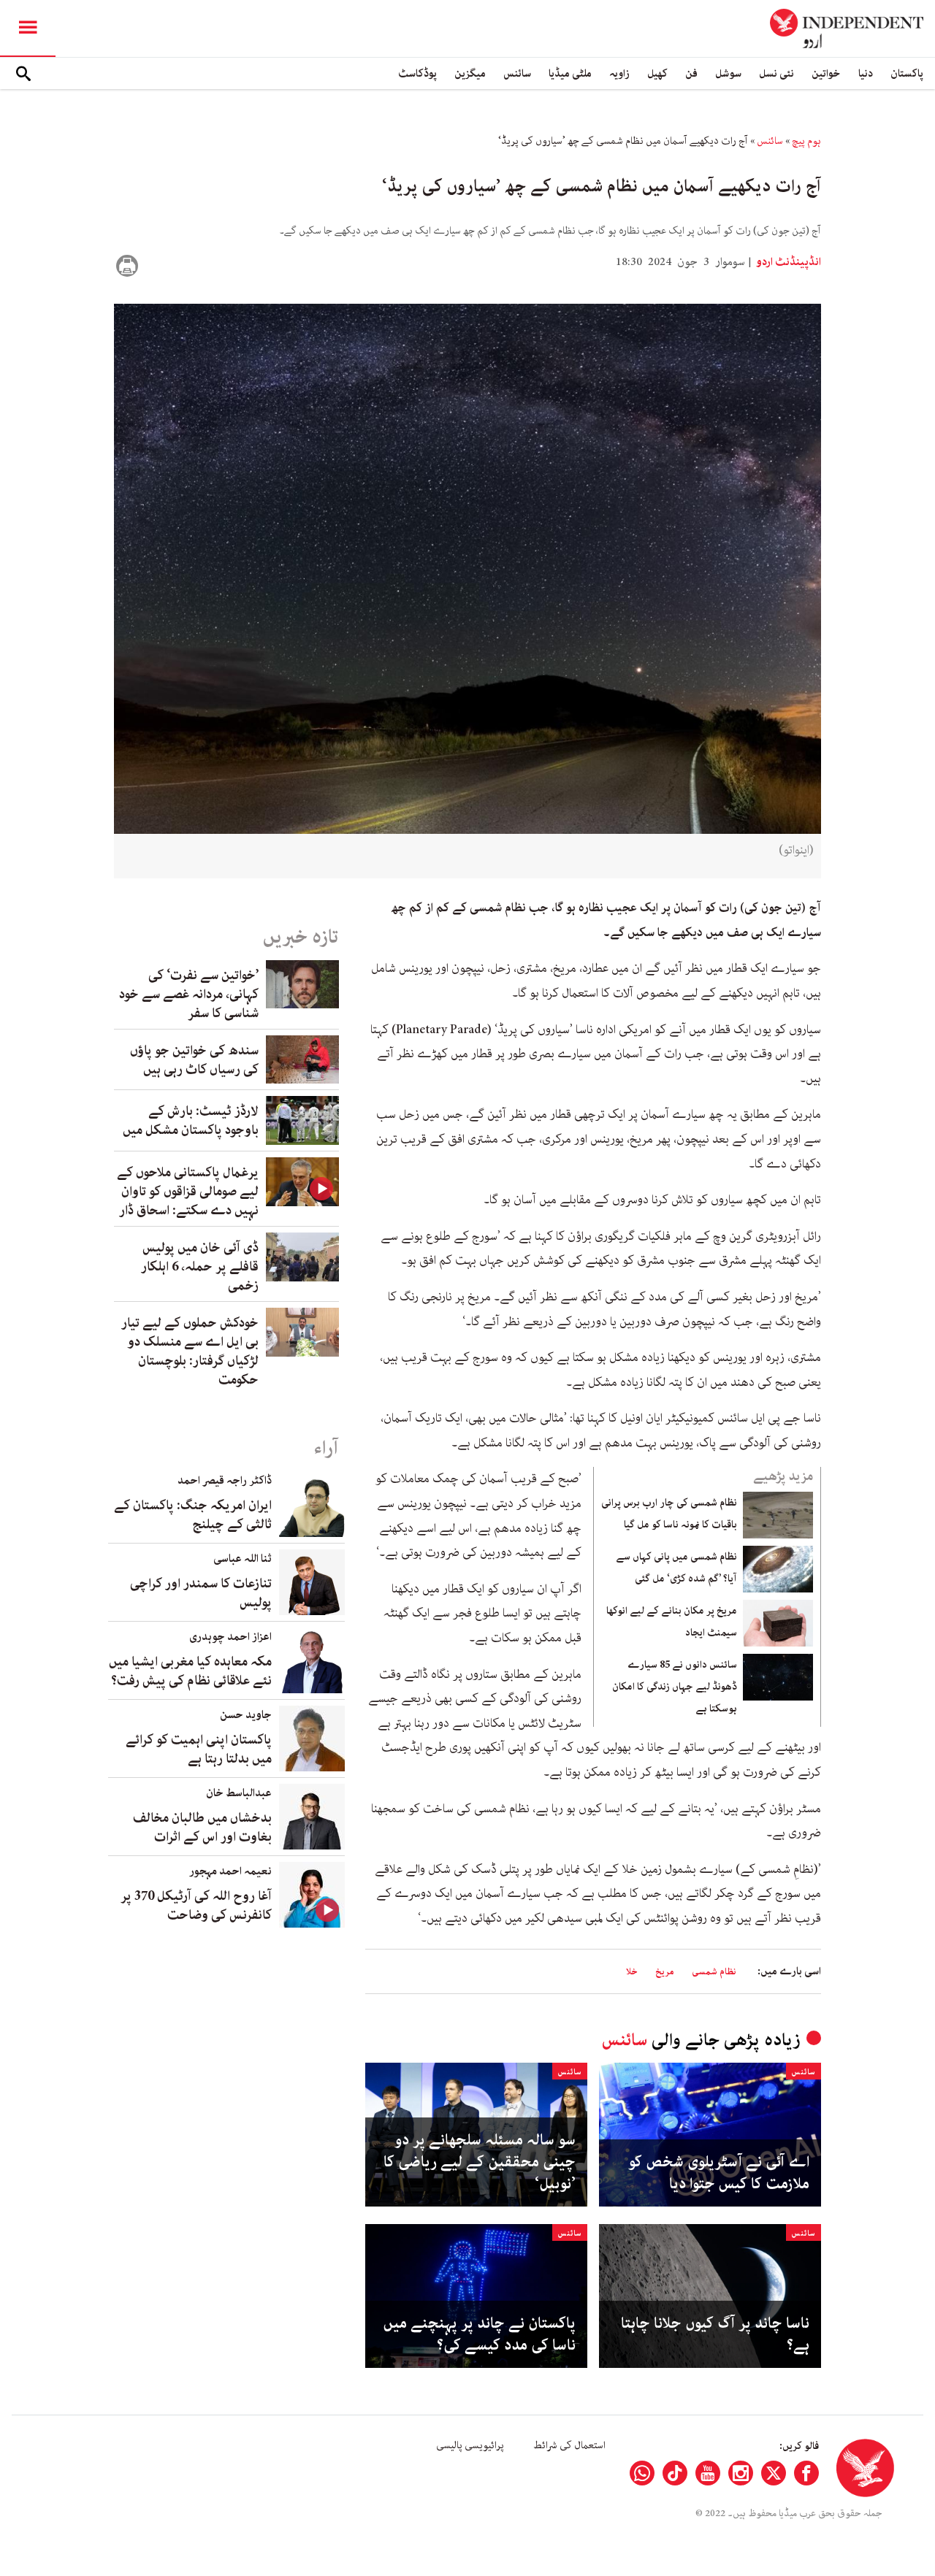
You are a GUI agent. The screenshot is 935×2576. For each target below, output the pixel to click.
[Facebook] (806, 2473)
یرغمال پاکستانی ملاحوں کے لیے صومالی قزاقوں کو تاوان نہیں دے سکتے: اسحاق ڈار (188, 1192)
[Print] (127, 266)
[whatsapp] (642, 2473)
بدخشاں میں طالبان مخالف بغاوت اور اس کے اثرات (202, 1828)
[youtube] (708, 2473)
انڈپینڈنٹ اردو (787, 262)
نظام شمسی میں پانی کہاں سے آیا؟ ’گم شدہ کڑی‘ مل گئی (676, 1568)
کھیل (657, 73)
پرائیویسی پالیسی (470, 2445)
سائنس (517, 73)
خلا (632, 1972)
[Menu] (28, 28)
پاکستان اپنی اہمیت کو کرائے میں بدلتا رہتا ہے (199, 1749)
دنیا (866, 73)
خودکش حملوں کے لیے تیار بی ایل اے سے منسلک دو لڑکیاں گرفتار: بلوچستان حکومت (190, 1352)
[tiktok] (675, 2473)
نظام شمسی (714, 1972)
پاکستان (907, 73)
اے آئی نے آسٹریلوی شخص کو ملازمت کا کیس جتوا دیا (719, 2173)
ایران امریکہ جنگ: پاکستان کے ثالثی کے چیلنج (193, 1515)
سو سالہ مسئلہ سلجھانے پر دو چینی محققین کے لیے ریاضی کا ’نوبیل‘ (480, 2162)
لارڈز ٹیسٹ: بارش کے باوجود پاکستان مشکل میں (191, 1121)
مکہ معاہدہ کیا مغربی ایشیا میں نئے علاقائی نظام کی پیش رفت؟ (190, 1671)
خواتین (826, 73)
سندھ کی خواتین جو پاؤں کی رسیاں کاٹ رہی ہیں (194, 1060)
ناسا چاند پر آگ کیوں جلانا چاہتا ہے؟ (715, 2334)
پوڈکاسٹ (417, 73)
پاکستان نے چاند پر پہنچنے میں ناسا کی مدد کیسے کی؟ (479, 2334)
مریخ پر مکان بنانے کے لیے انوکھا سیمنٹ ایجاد (672, 1622)
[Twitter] (774, 2473)
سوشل (728, 73)
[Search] (23, 74)
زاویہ (619, 73)
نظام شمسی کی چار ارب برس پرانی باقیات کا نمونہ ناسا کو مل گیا (669, 1514)
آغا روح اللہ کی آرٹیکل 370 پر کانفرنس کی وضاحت (196, 1906)
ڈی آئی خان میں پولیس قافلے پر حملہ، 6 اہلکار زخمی (200, 1267)
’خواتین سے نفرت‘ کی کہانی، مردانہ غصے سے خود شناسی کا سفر (189, 994)
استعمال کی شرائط (569, 2445)
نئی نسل (776, 73)
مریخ (665, 1972)
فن (691, 73)
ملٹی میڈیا (570, 73)
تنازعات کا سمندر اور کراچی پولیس (201, 1593)
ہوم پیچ (806, 141)
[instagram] (741, 2473)
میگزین (470, 73)
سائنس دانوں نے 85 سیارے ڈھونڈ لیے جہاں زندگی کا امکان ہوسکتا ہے (675, 1687)
